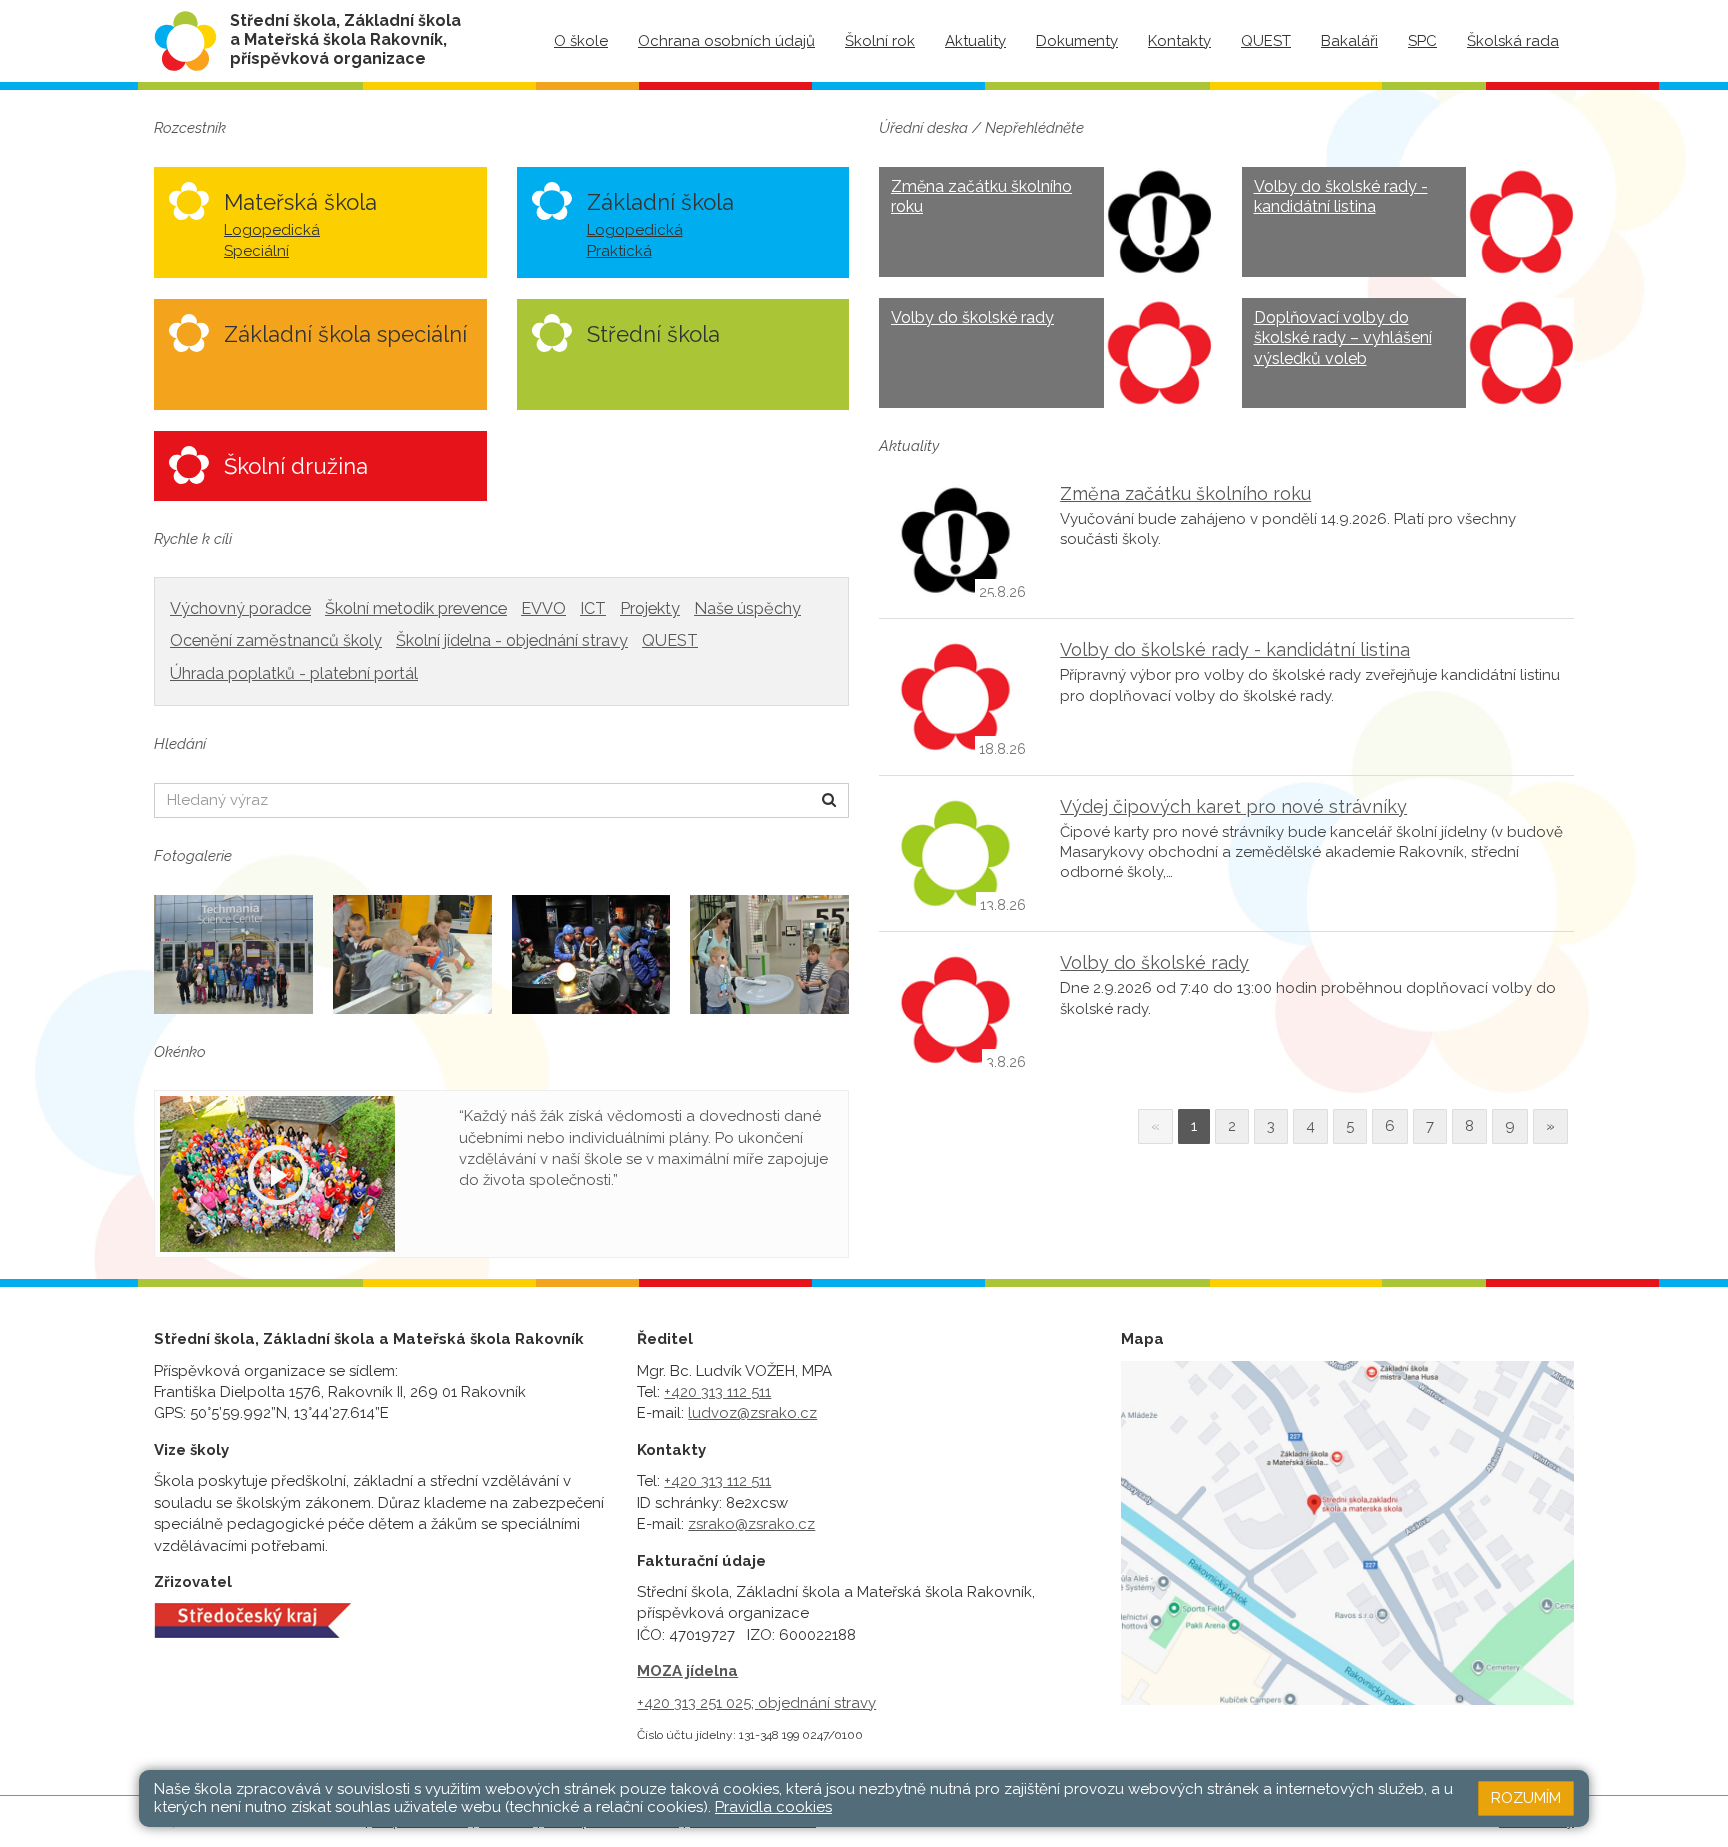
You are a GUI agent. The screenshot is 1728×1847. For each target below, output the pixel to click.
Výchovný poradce (240, 608)
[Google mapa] (1347, 1533)
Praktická (619, 251)
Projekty (650, 608)
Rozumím (1526, 1798)
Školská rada (1513, 41)
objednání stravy (817, 1703)
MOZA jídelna (687, 1671)
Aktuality (975, 41)
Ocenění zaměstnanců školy (276, 640)
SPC (1422, 41)
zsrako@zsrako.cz (751, 1524)
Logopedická (272, 230)
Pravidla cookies (773, 1807)
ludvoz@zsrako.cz (752, 1413)
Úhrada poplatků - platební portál (294, 673)
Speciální (256, 251)
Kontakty (1179, 41)
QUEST (1266, 41)
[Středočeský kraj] (252, 1620)
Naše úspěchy (747, 608)
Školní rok (880, 41)
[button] (829, 800)
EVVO (543, 608)
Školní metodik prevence (416, 608)
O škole (581, 41)
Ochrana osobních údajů (726, 41)
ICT (593, 608)
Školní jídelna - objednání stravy (512, 640)
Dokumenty (1077, 41)
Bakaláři (1349, 41)
